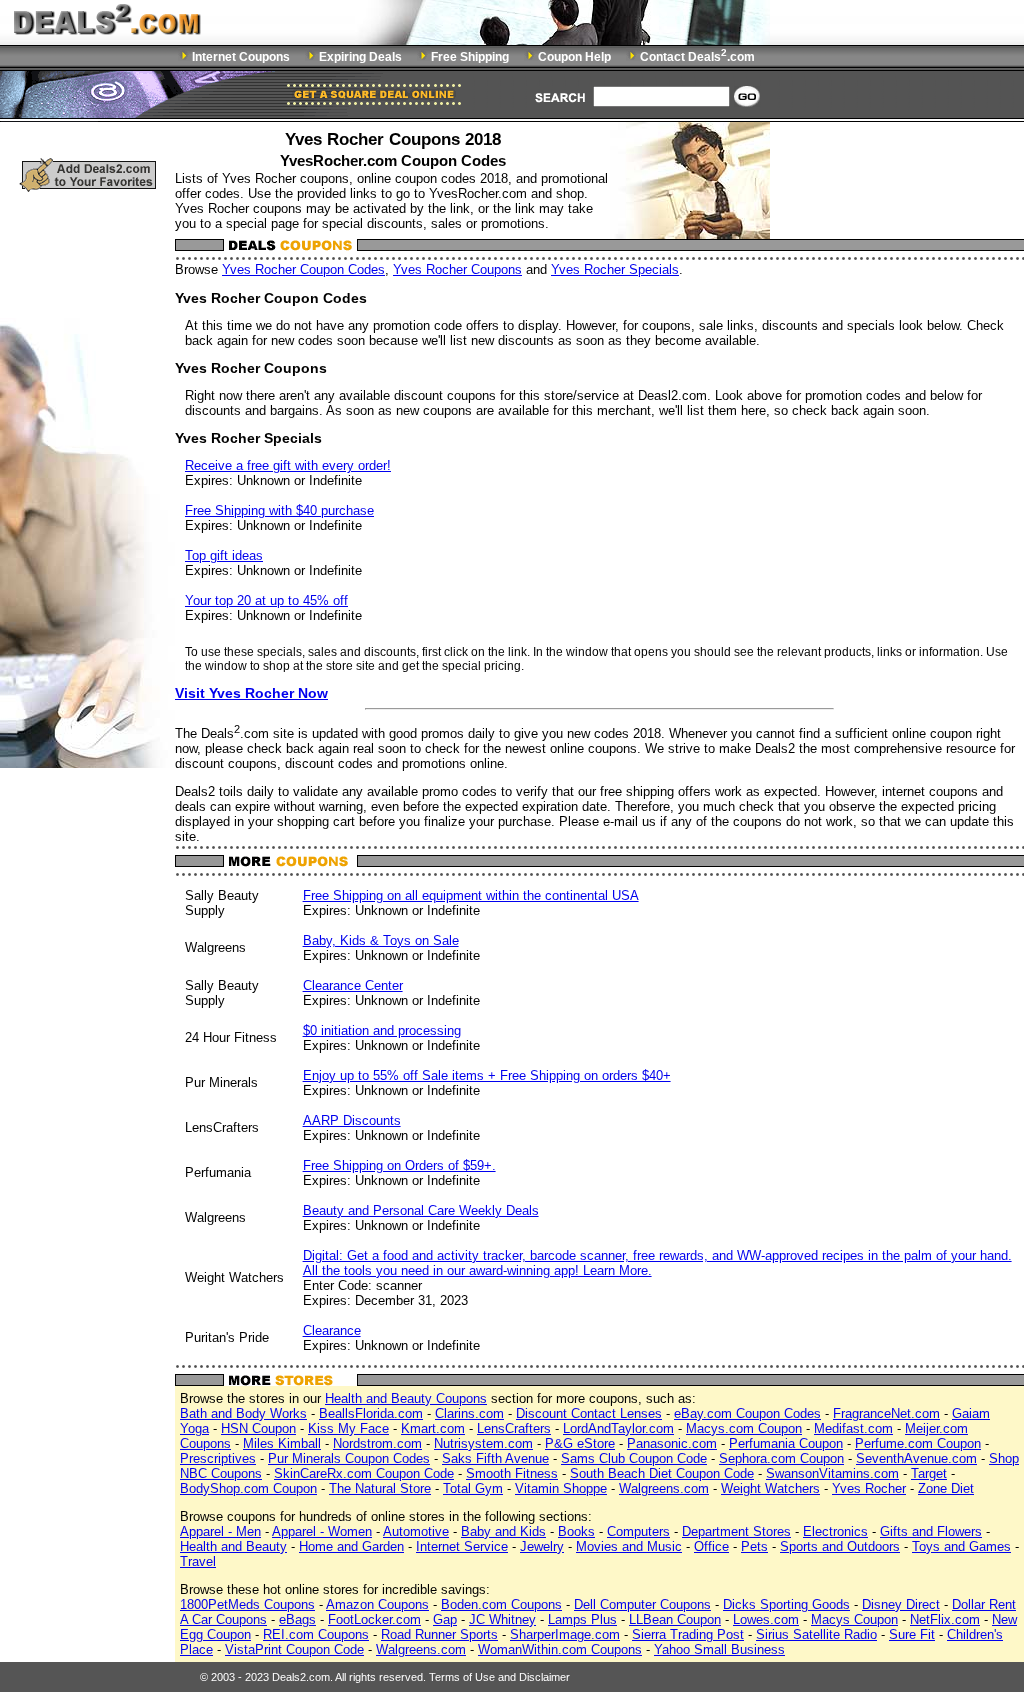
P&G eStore (580, 1443)
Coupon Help (574, 57)
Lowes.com (766, 1619)
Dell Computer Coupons (642, 1604)
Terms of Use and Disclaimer (499, 1677)
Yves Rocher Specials (615, 269)
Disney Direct (901, 1604)
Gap (445, 1619)
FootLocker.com (374, 1619)
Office (711, 1546)
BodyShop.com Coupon (248, 1488)
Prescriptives (218, 1458)
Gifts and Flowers (931, 1531)
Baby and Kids (503, 1531)
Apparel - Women (322, 1531)
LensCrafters (514, 1428)
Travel (198, 1561)
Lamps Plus (582, 1619)
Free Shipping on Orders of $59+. (399, 1165)
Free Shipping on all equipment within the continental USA (471, 895)
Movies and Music (629, 1546)
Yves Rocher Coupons (457, 269)
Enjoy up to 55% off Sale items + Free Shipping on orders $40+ (487, 1075)
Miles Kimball (282, 1443)
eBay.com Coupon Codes (747, 1413)
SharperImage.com (565, 1634)
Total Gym (473, 1488)
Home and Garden (351, 1546)
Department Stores (736, 1531)
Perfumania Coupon (786, 1443)
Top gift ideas (224, 555)
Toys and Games (961, 1546)
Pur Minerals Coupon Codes (349, 1458)
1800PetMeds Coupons (247, 1604)
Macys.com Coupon (744, 1428)
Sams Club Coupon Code (634, 1458)
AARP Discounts (352, 1120)
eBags (297, 1619)
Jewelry (542, 1546)
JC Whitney (502, 1619)
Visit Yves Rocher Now (251, 693)
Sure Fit (912, 1634)
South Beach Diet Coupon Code (662, 1473)
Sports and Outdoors (840, 1546)
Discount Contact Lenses (589, 1413)
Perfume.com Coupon (918, 1443)
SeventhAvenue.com (916, 1458)
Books (576, 1531)
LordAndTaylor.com (618, 1428)
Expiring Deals (360, 57)
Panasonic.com (672, 1443)
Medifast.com (853, 1428)
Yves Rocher (869, 1488)
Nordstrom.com (377, 1443)
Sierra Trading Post (688, 1634)
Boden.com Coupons (501, 1604)
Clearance (332, 1330)
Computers (638, 1531)
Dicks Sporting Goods (786, 1604)
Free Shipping (470, 57)
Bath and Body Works (243, 1413)
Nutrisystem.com (483, 1443)
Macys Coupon (854, 1619)
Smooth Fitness (512, 1473)
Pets (754, 1546)
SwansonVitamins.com (832, 1473)
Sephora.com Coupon (781, 1458)
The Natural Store (380, 1488)
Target (929, 1473)
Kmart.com (433, 1428)
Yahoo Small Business (719, 1649)
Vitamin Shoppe (561, 1488)
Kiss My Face (348, 1428)
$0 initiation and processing (382, 1030)
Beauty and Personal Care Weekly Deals (421, 1210)
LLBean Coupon (675, 1619)
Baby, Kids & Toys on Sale (381, 940)
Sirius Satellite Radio (816, 1634)
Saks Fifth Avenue (495, 1458)
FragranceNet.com (886, 1413)
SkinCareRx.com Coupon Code (364, 1473)
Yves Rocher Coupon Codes (303, 269)
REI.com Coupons (316, 1634)
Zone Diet (946, 1488)
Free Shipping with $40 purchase (279, 510)
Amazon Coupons (377, 1604)
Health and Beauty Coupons (406, 1398)
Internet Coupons (241, 57)
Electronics (835, 1531)
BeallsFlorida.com (371, 1413)
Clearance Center (353, 985)
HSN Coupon (258, 1428)
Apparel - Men (220, 1531)
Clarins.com (469, 1413)
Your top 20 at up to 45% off (266, 600)
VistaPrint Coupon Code (294, 1649)
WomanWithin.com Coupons (560, 1649)
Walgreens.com (664, 1488)
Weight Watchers (770, 1488)
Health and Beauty (233, 1546)
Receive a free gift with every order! (288, 465)
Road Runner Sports (439, 1634)
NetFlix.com (945, 1619)
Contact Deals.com (697, 57)
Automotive (416, 1531)
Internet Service (462, 1546)
